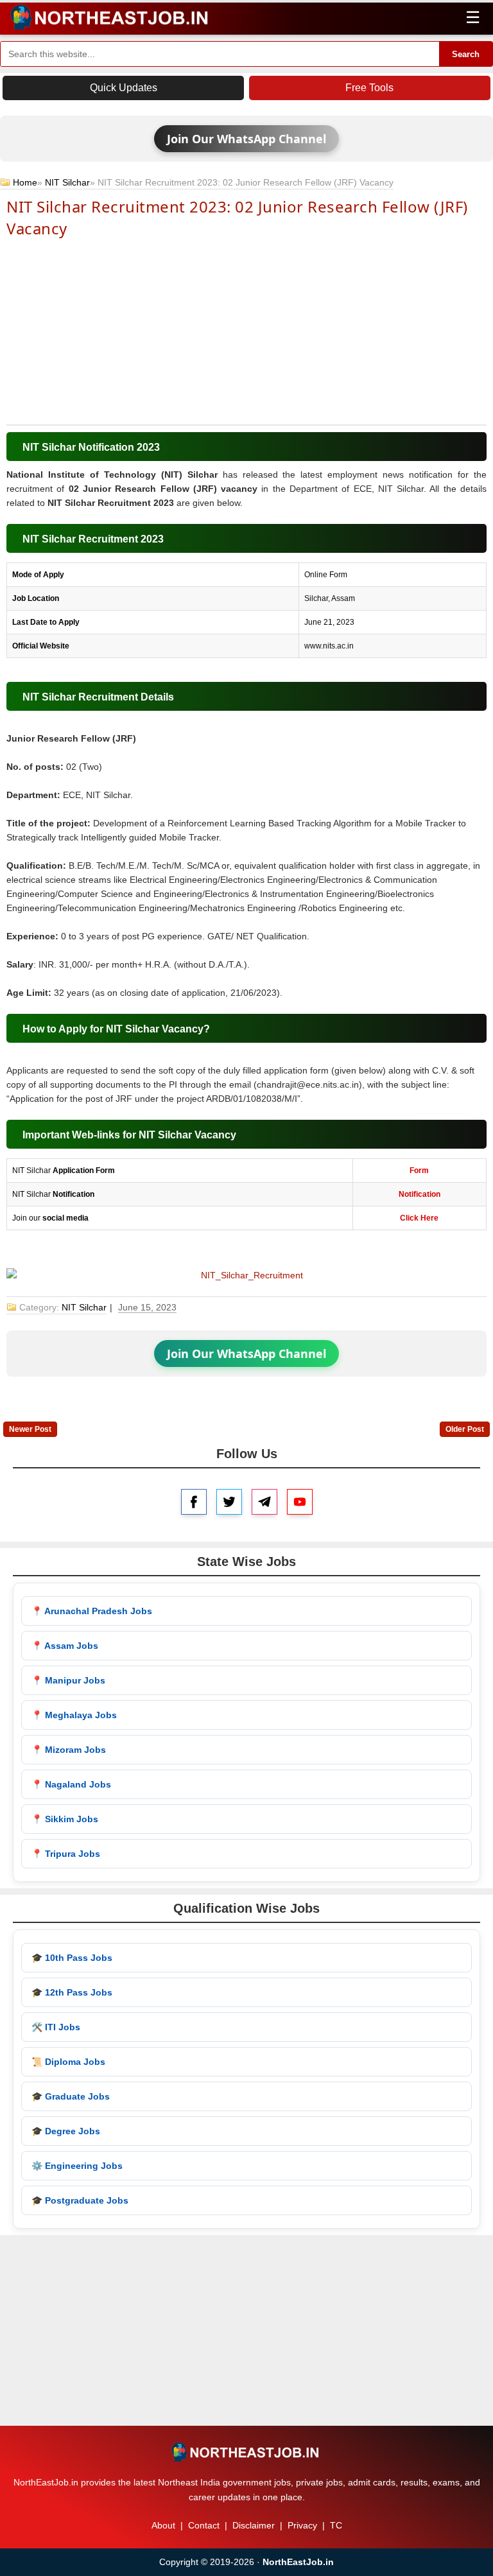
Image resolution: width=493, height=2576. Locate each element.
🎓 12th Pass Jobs (72, 1992)
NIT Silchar (67, 182)
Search (466, 54)
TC (336, 2525)
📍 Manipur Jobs (68, 1680)
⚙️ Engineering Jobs (77, 2166)
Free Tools (369, 88)
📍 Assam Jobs (65, 1646)
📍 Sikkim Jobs (65, 1819)
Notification (419, 1194)
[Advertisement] (246, 330)
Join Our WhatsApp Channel (246, 139)
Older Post (465, 1429)
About (163, 2525)
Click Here (419, 1218)
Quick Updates (124, 88)
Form (419, 1171)
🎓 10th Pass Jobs (72, 1958)
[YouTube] (300, 1502)
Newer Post (30, 1429)
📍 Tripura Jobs (66, 1854)
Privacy (302, 2525)
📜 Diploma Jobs (68, 2062)
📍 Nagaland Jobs (71, 1784)
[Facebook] (194, 1502)
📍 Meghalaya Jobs (74, 1715)
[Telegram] (264, 1502)
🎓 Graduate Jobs (71, 2096)
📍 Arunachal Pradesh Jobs (92, 1611)
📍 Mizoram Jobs (69, 1750)
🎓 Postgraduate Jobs (80, 2200)
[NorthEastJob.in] (246, 2452)
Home (25, 182)
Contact (204, 2525)
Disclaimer (254, 2525)
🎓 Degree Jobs (66, 2131)
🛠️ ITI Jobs (56, 2027)
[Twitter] (229, 1502)
